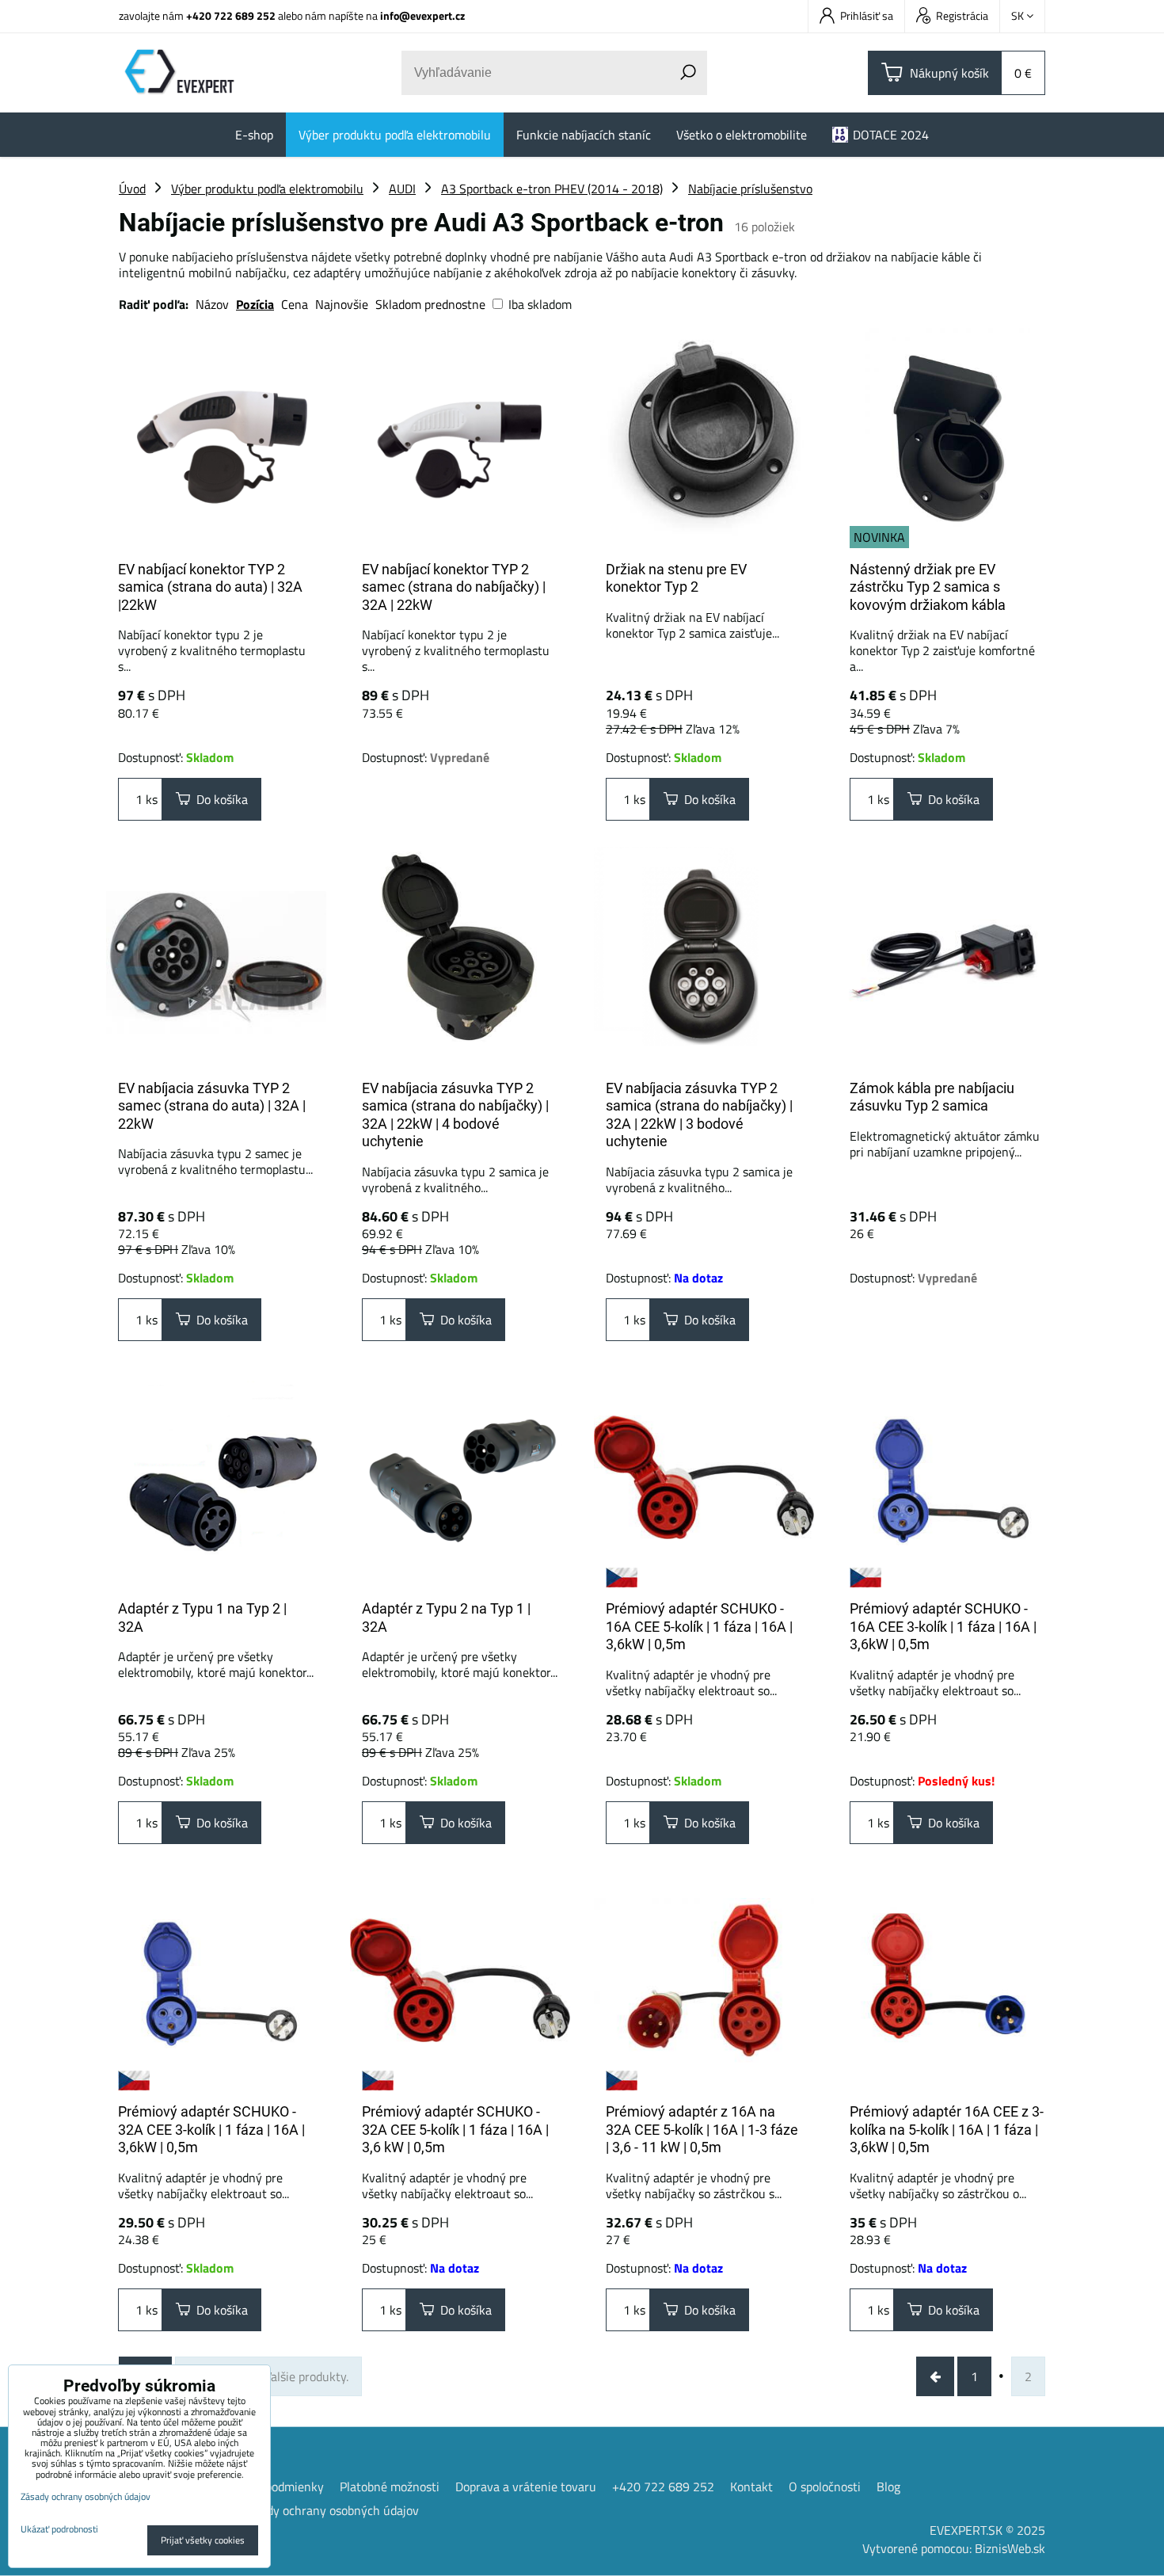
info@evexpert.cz (422, 15)
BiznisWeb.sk (1010, 2548)
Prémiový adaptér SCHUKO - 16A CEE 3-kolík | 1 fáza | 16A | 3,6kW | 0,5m (943, 1626)
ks (150, 799)
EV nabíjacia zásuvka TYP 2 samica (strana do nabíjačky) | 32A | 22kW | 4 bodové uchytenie (455, 1115)
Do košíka (219, 799)
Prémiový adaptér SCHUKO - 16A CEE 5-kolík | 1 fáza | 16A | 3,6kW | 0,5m (699, 1626)
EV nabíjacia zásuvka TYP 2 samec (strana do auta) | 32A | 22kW (212, 1106)
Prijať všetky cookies (203, 2540)
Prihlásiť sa (867, 15)
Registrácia (962, 15)
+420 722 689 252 (231, 15)
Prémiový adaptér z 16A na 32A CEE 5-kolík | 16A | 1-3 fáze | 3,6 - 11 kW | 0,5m (702, 2129)
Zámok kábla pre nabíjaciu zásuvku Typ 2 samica (932, 1097)
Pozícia (255, 304)
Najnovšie (342, 304)
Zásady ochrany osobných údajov (330, 2510)
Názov (212, 304)
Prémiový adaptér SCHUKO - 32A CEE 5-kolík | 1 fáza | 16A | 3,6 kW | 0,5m (455, 2129)
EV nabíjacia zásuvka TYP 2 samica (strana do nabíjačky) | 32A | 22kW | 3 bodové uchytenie (699, 1115)
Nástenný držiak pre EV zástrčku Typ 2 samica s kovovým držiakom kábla (928, 587)
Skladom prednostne (430, 304)
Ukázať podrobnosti (59, 2529)
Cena (295, 304)
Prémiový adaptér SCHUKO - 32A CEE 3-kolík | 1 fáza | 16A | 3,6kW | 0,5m (211, 2129)
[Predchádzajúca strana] (935, 2376)
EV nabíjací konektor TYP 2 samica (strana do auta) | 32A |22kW (210, 587)
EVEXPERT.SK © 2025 (987, 2530)
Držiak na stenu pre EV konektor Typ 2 (676, 578)
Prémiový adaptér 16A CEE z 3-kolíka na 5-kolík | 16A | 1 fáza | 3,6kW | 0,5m (947, 2129)
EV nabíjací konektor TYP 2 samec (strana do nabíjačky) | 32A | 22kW (454, 587)
